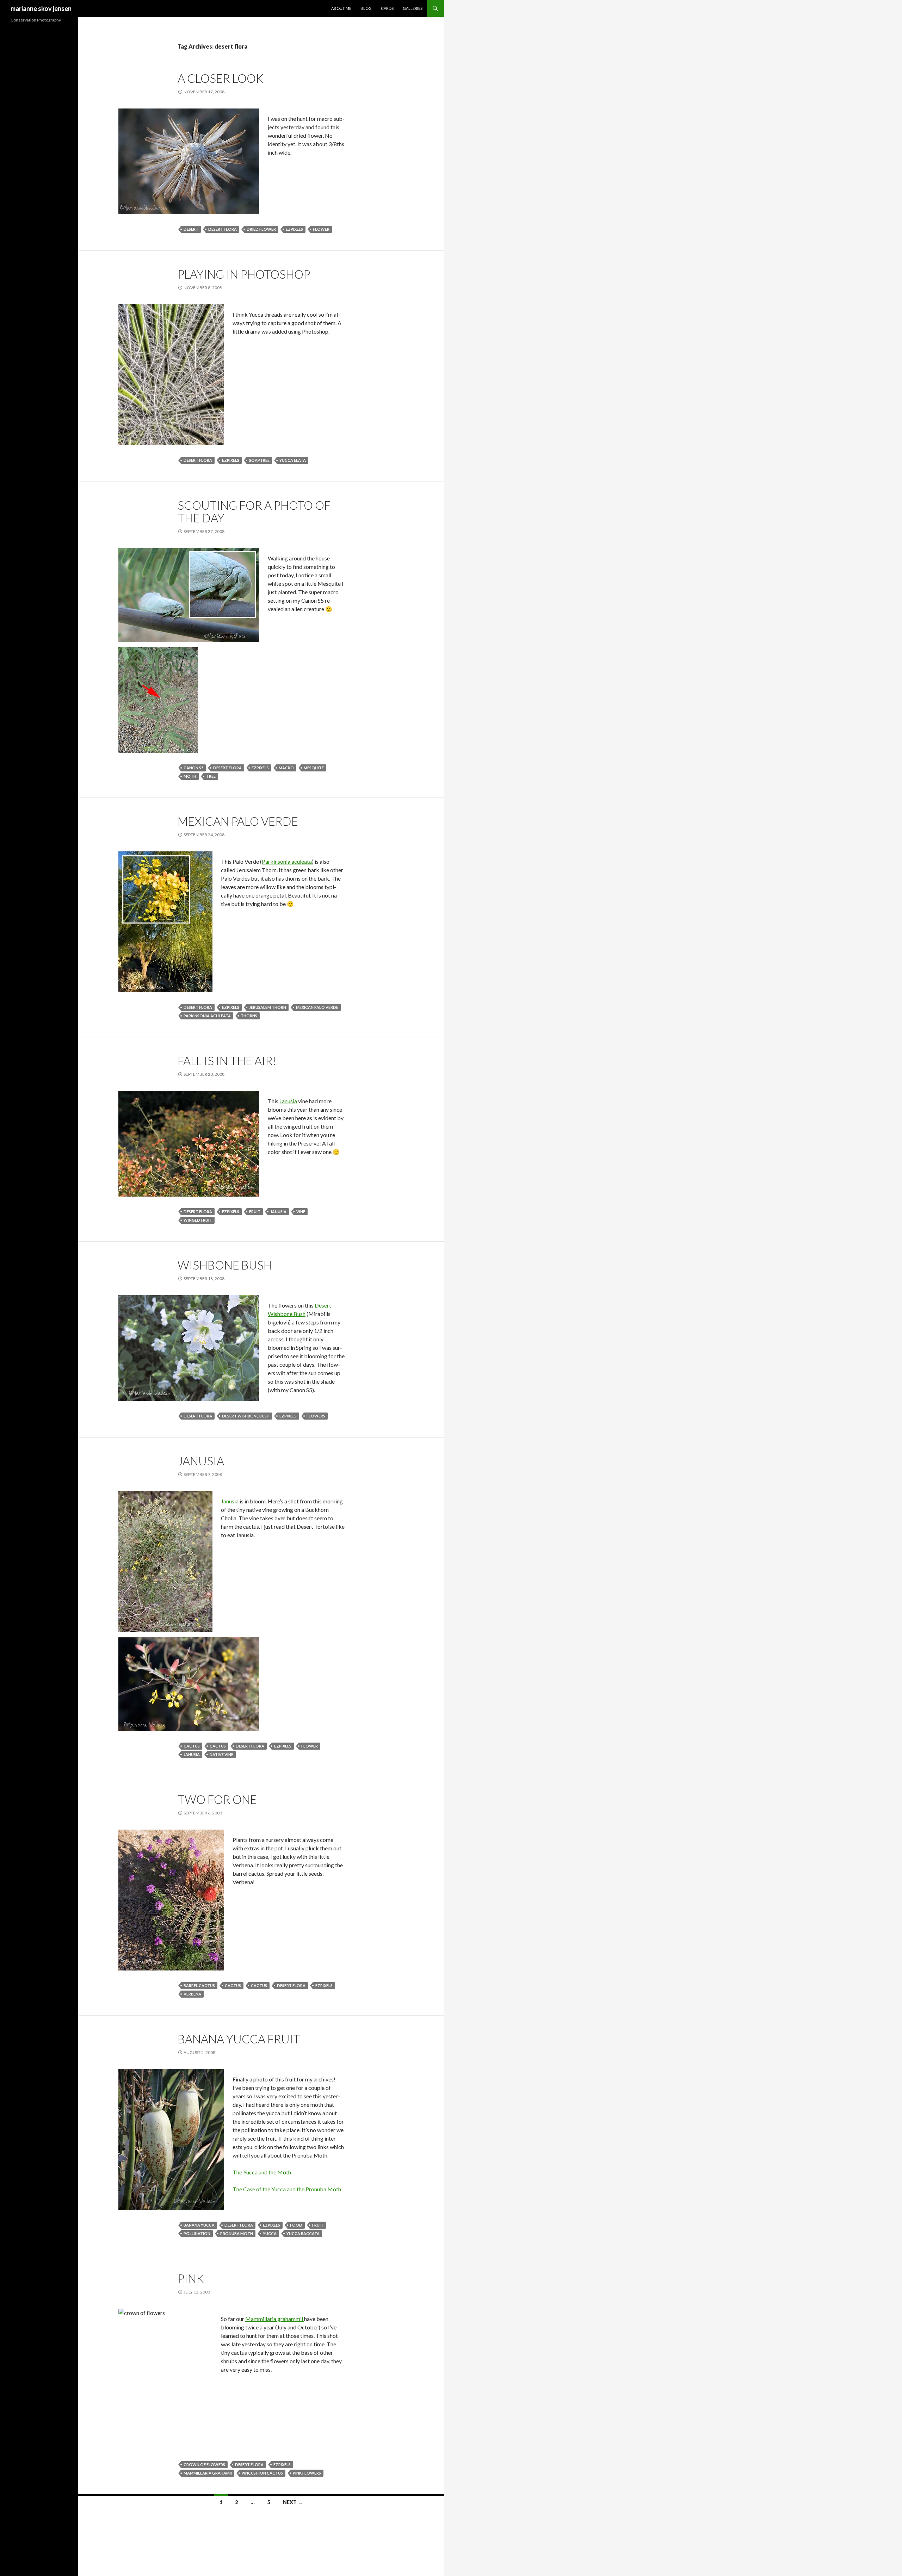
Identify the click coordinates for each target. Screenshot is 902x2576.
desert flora (223, 229)
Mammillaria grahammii (275, 2319)
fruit (255, 1212)
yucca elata (293, 460)
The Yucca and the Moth (262, 2172)
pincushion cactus (262, 2473)
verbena (192, 1994)
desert (191, 229)
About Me (341, 8)
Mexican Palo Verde (238, 821)
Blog (366, 8)
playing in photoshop (244, 274)
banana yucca (199, 2225)
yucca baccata (303, 2233)
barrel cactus (199, 1985)
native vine (221, 1754)
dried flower (261, 229)
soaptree (259, 460)
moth (190, 776)
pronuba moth (237, 2233)
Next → (293, 2502)
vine (301, 1212)
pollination (197, 2233)
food (296, 2225)
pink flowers (307, 2473)
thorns (249, 1016)
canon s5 (193, 768)
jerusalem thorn (268, 1007)
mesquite (314, 768)
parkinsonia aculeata (207, 1016)
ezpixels (294, 229)
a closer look (221, 78)
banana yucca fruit (239, 2039)
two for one (217, 1799)
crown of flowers (204, 2465)
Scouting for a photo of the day (254, 511)
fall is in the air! (227, 1061)
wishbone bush (225, 1265)
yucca (270, 2233)
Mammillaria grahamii (208, 2473)
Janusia (288, 1101)
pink (191, 2278)
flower (321, 229)
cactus (192, 1746)
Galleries (413, 8)
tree (211, 776)
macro (286, 768)
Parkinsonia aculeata (287, 861)
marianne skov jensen (41, 8)
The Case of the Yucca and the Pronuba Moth (287, 2189)
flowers (316, 1416)
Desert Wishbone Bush (246, 1416)
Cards (387, 8)
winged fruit (198, 1220)
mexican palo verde (317, 1007)
